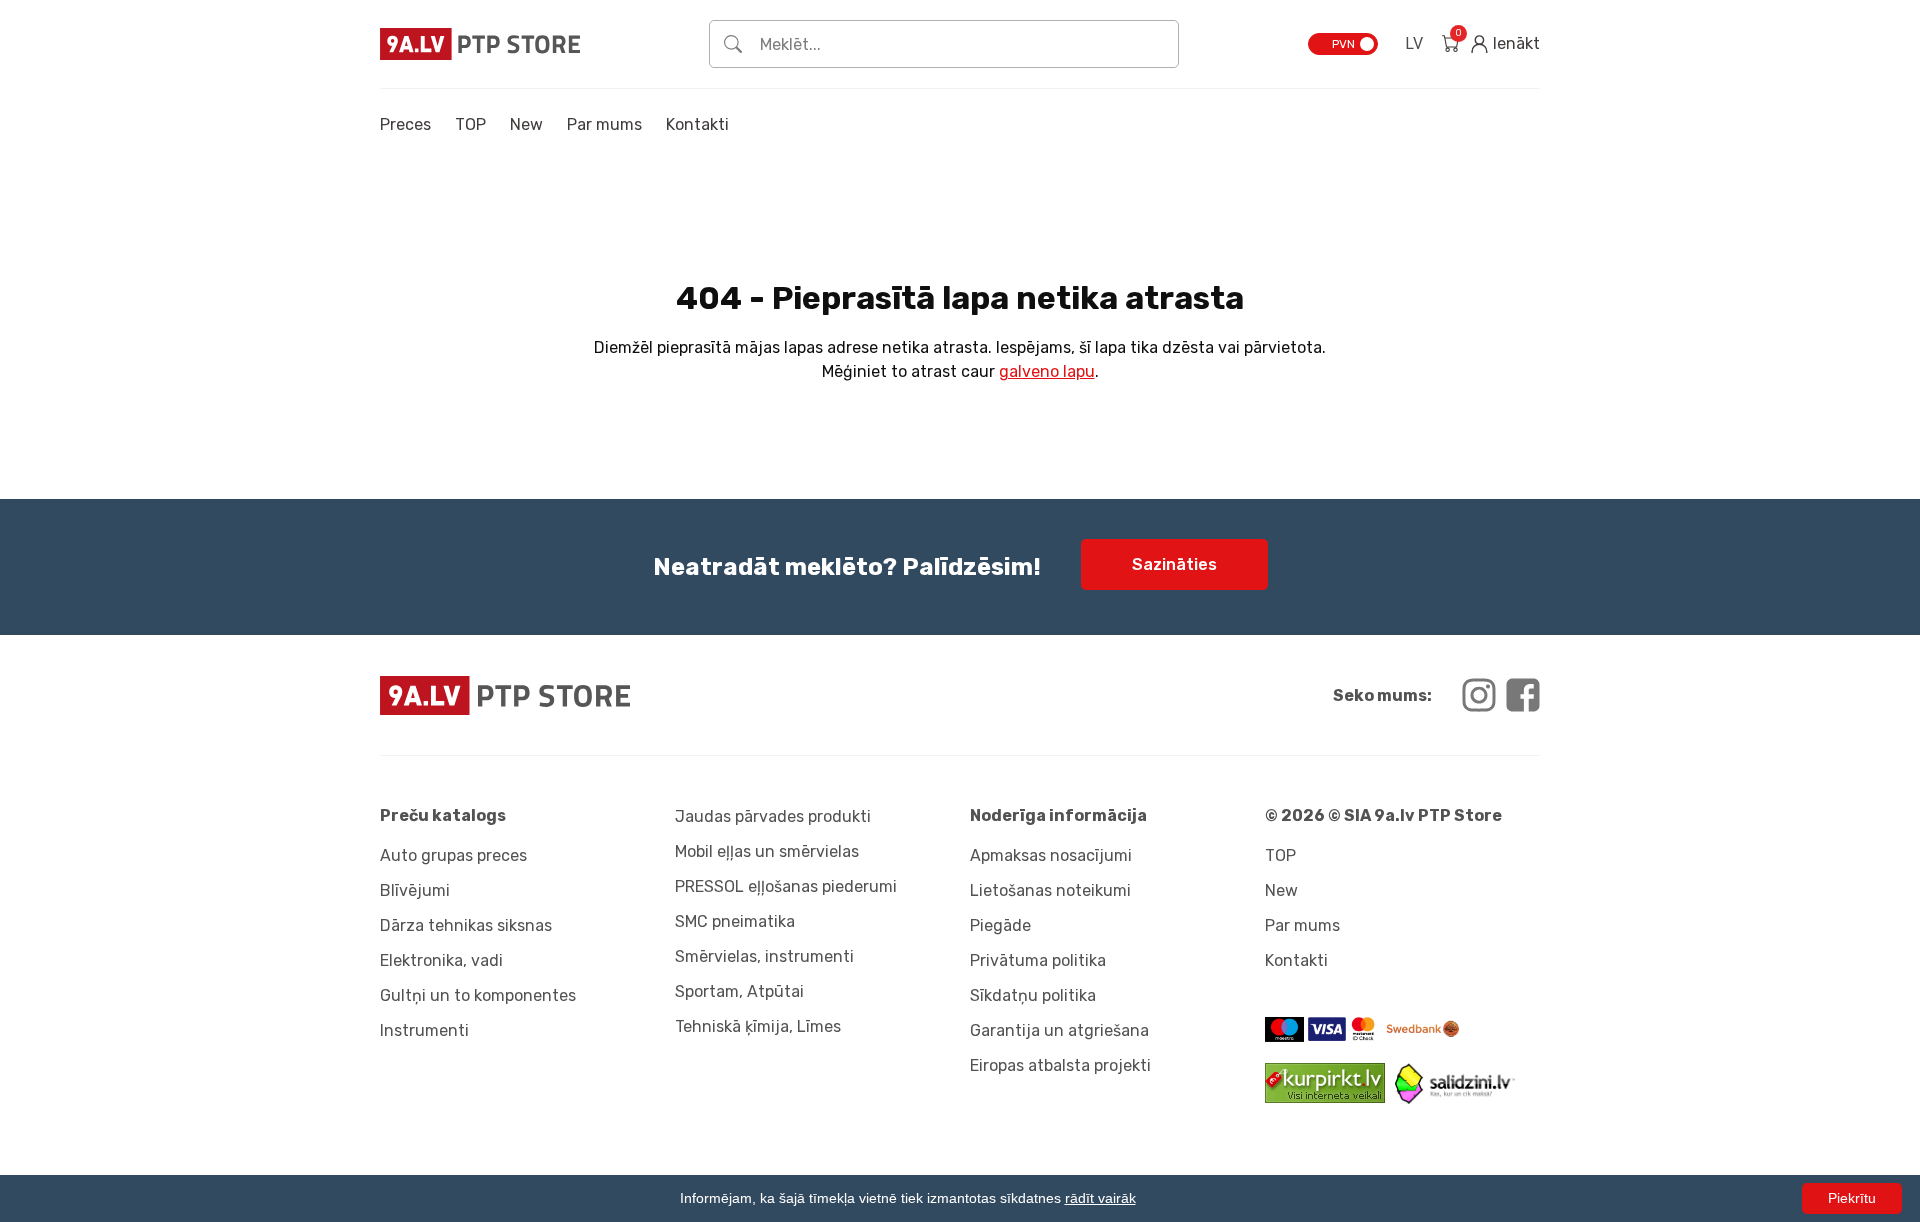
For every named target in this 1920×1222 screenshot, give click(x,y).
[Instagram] (1479, 695)
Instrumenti (424, 1030)
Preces (405, 124)
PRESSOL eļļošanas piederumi (786, 886)
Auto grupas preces (453, 855)
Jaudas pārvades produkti (773, 816)
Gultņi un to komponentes (478, 995)
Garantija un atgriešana (1059, 1030)
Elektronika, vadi (441, 960)
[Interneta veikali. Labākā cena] (1455, 1098)
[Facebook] (1523, 695)
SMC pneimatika (735, 921)
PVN (1343, 44)
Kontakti (697, 124)
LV (1414, 43)
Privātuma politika (1038, 960)
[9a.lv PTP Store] (665, 695)
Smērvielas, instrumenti (764, 956)
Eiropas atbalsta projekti (1060, 1065)
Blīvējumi (415, 890)
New (526, 124)
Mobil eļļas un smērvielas (767, 851)
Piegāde (1000, 925)
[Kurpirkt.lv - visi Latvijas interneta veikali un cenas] (1330, 1097)
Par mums (604, 124)
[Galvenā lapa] (480, 43)
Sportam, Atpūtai (739, 991)
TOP (470, 124)
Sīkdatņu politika (1033, 995)
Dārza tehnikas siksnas (466, 925)
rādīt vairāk (1100, 1198)
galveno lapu (1047, 371)
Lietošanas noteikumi (1050, 890)
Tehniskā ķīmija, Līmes (758, 1026)
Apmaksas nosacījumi (1051, 855)
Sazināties (1174, 564)
